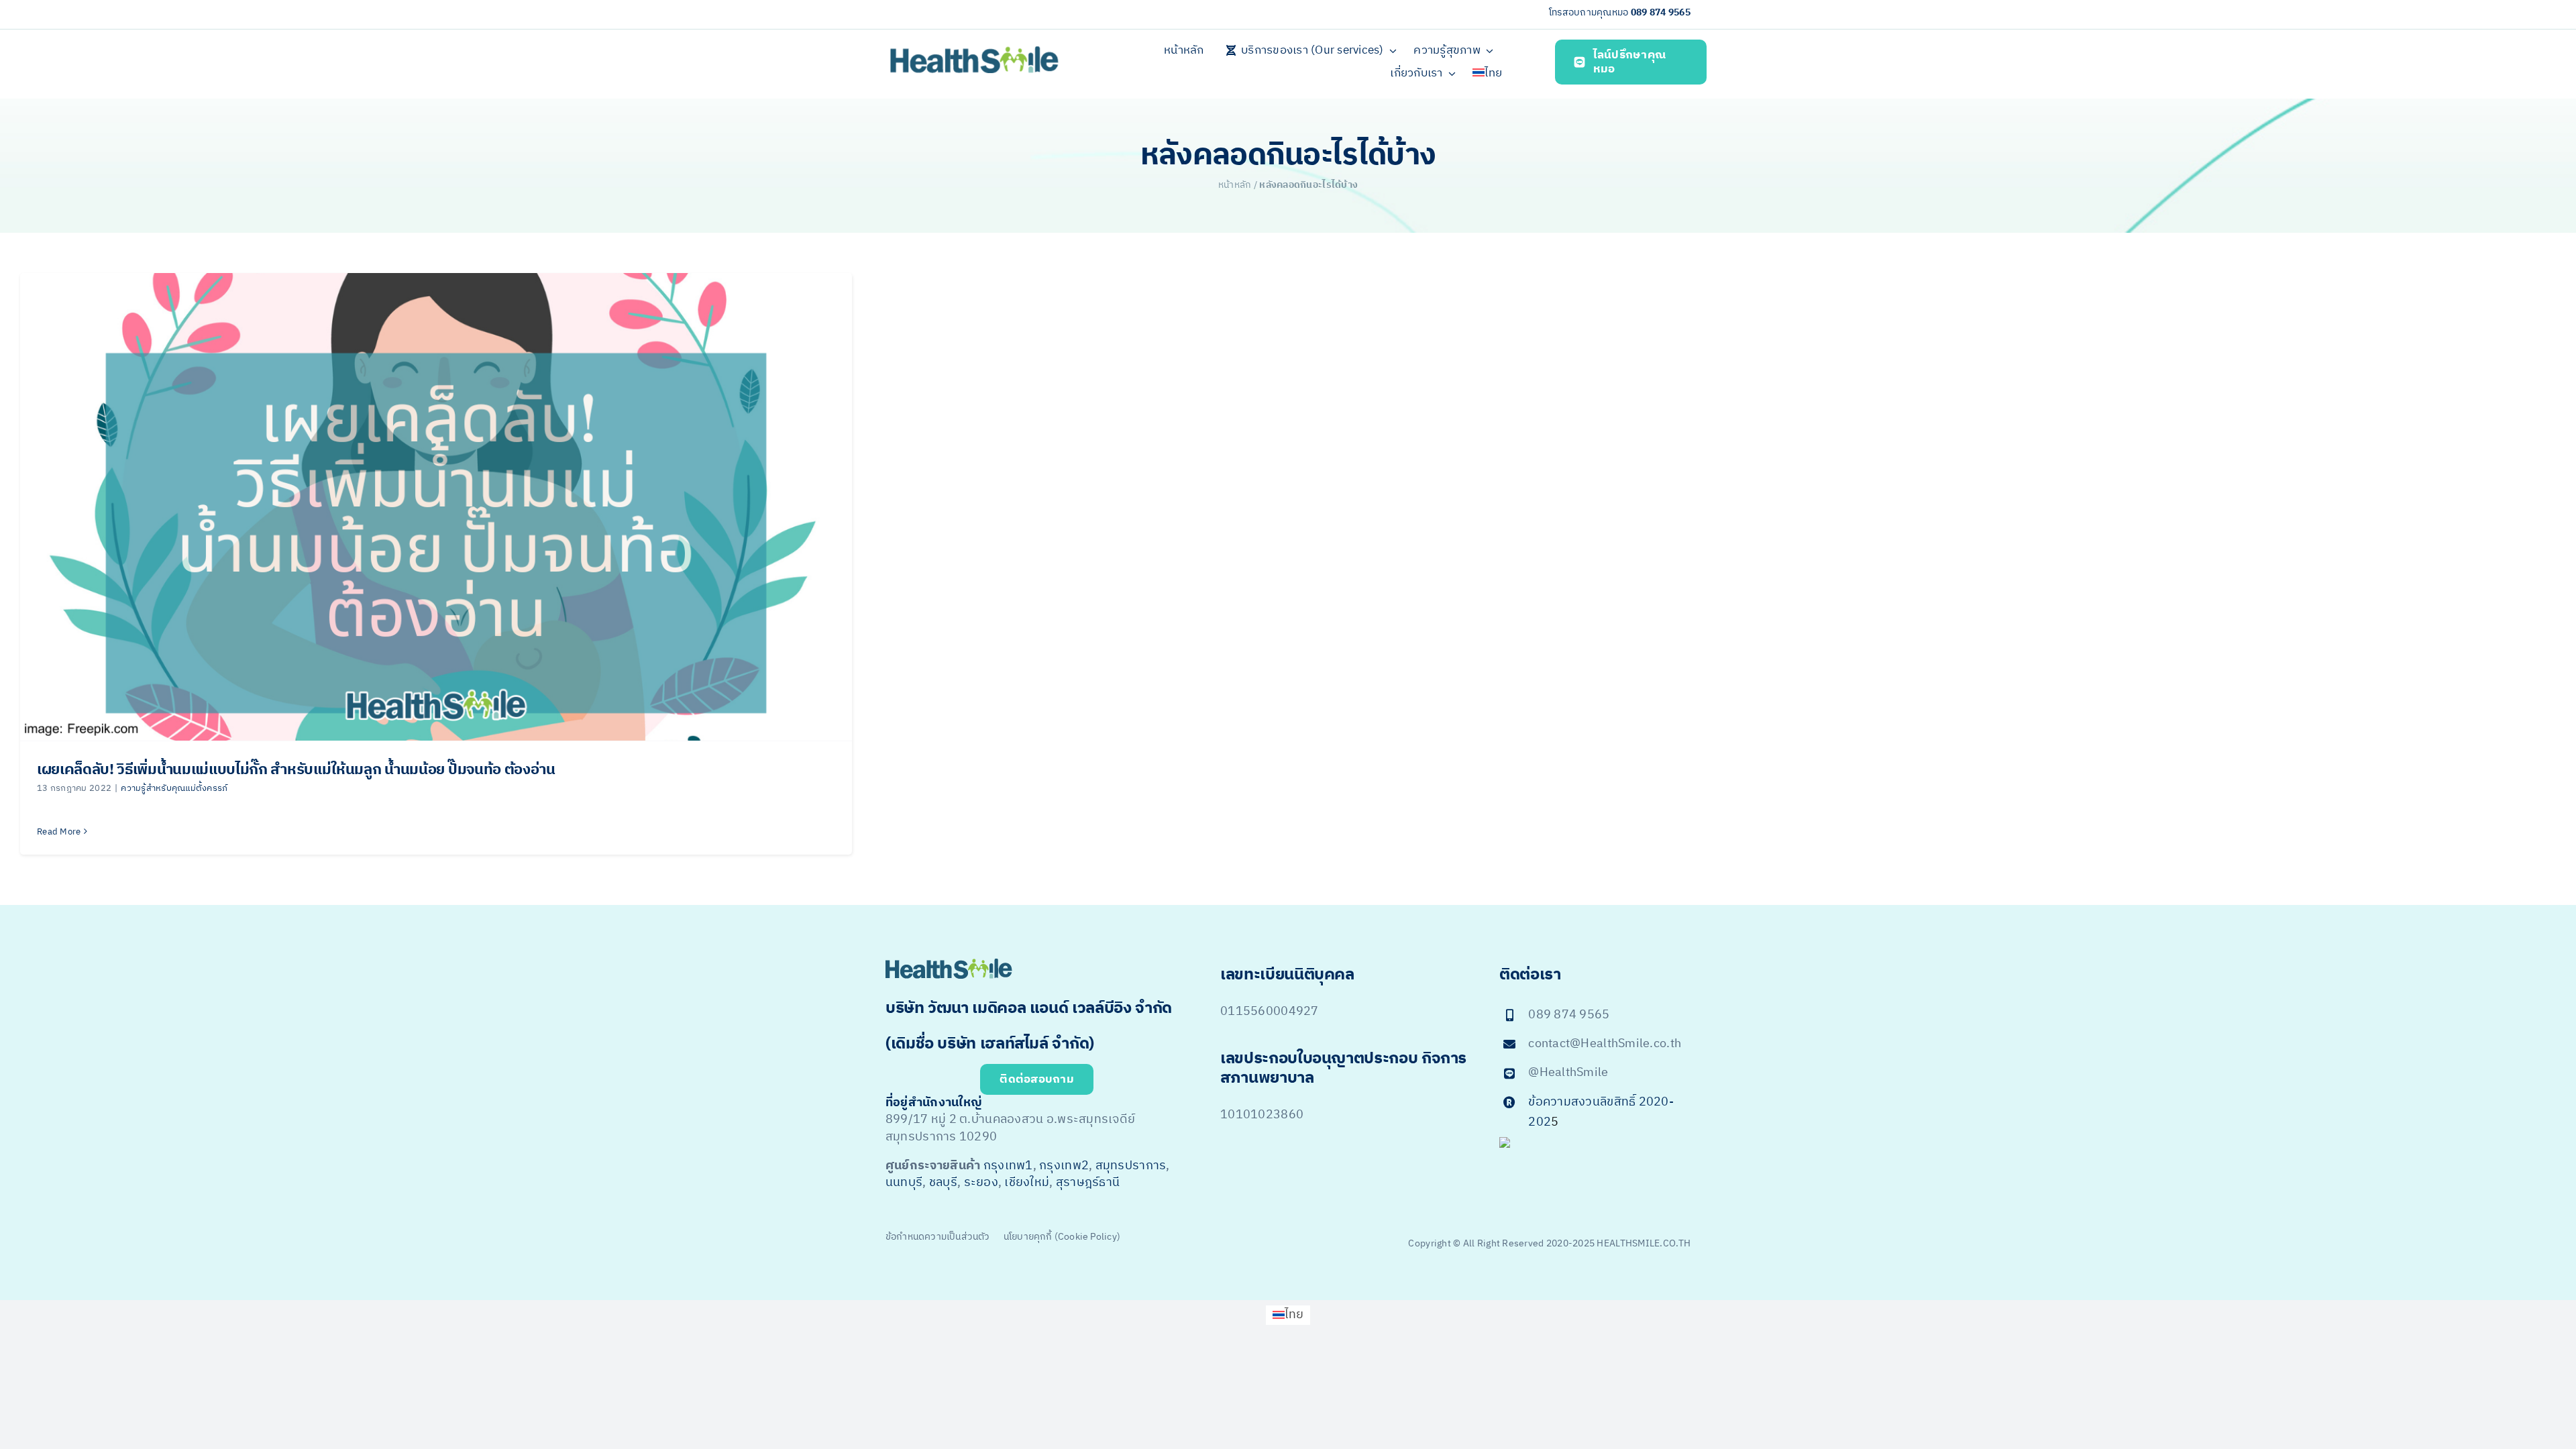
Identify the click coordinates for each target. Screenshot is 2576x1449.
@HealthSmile (1568, 1073)
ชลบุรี (943, 1183)
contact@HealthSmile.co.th (1605, 1044)
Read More (59, 832)
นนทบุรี (904, 1183)
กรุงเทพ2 (1064, 1166)
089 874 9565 (1661, 12)
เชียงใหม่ (1027, 1183)
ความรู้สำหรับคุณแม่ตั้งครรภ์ (174, 788)
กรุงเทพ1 (1008, 1166)
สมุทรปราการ (1131, 1166)
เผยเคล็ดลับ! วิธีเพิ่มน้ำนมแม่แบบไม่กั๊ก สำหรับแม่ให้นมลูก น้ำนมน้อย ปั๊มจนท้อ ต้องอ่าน (296, 770)
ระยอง (981, 1183)
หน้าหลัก (1235, 185)
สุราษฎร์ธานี (1088, 1183)
